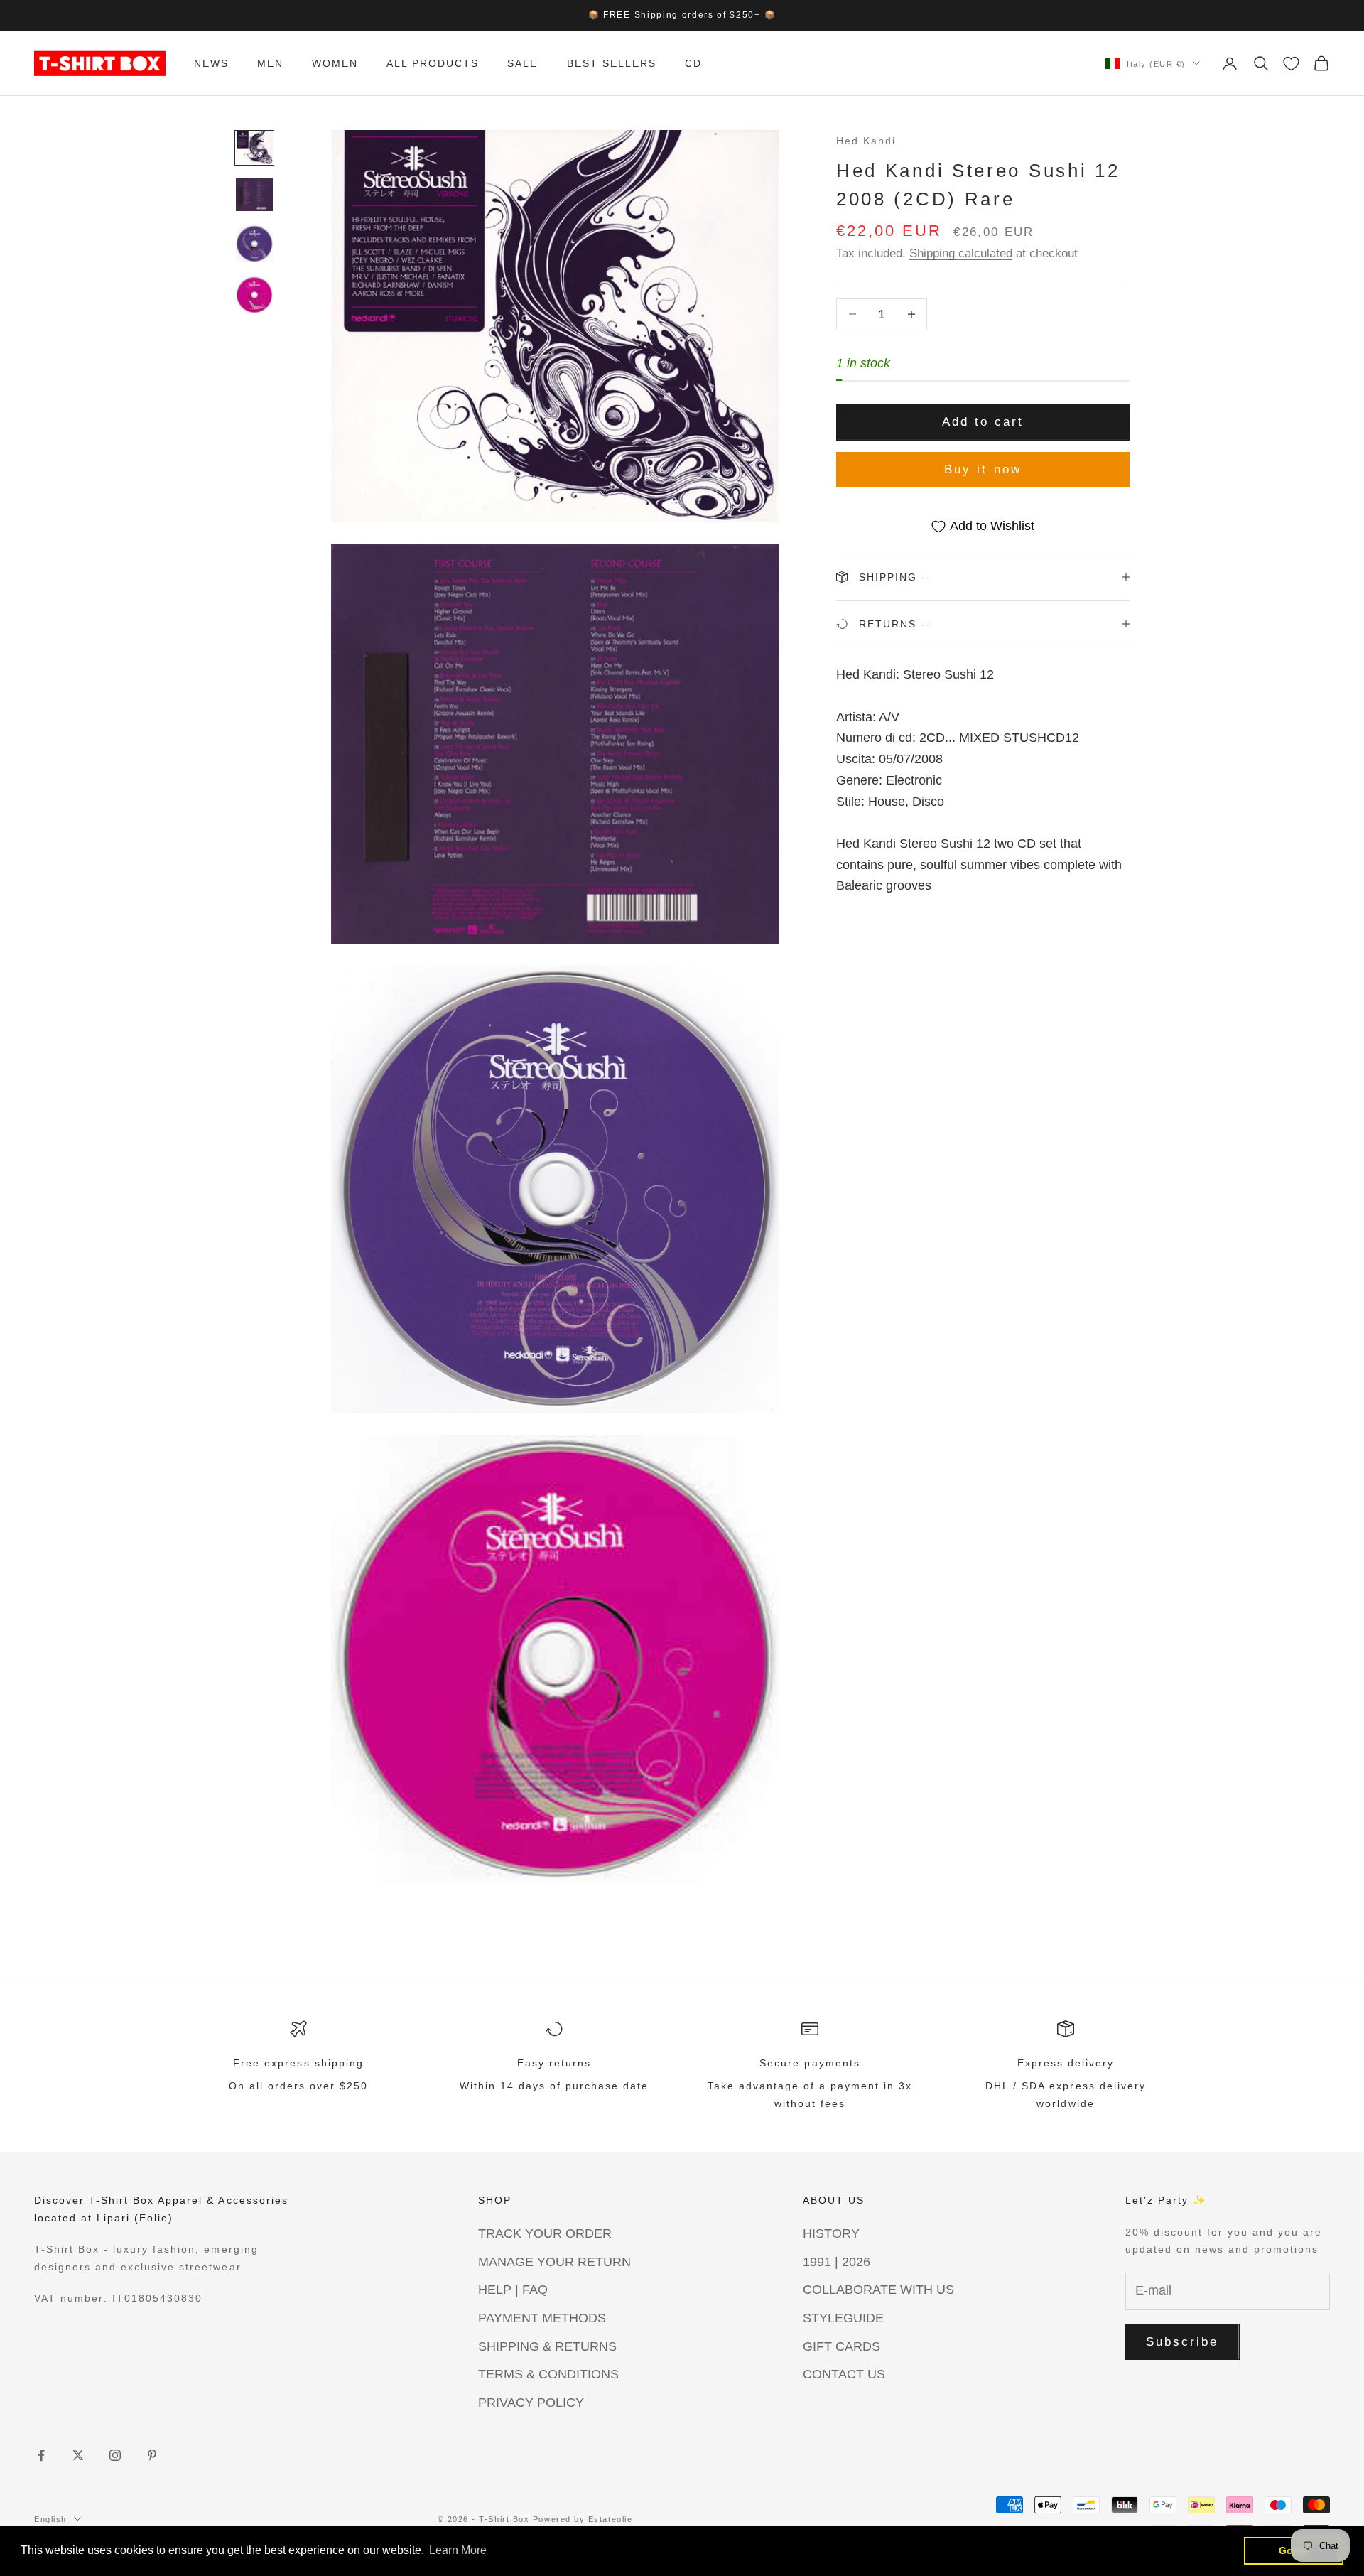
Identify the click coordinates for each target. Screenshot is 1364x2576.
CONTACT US (844, 2374)
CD (693, 63)
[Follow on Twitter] (78, 2455)
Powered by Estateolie (583, 2519)
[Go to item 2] (254, 195)
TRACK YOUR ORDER (545, 2233)
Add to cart (983, 422)
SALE (523, 63)
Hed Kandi (866, 141)
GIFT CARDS (841, 2346)
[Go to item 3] (254, 244)
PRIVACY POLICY (531, 2403)
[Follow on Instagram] (115, 2455)
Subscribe (1182, 2342)
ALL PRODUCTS (433, 63)
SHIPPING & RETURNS (547, 2346)
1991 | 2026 (837, 2262)
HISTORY (831, 2233)
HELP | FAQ (513, 2290)
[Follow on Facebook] (41, 2455)
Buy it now (983, 469)
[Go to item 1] (254, 148)
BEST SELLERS (612, 63)
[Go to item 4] (254, 295)
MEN (270, 63)
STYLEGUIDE (843, 2318)
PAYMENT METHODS (542, 2318)
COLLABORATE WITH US (878, 2290)
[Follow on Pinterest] (152, 2455)
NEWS (211, 63)
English (50, 2519)
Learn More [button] (458, 2550)
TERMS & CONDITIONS (548, 2374)
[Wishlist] (1291, 64)
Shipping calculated (961, 253)
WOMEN (335, 63)
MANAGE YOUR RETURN (554, 2262)
